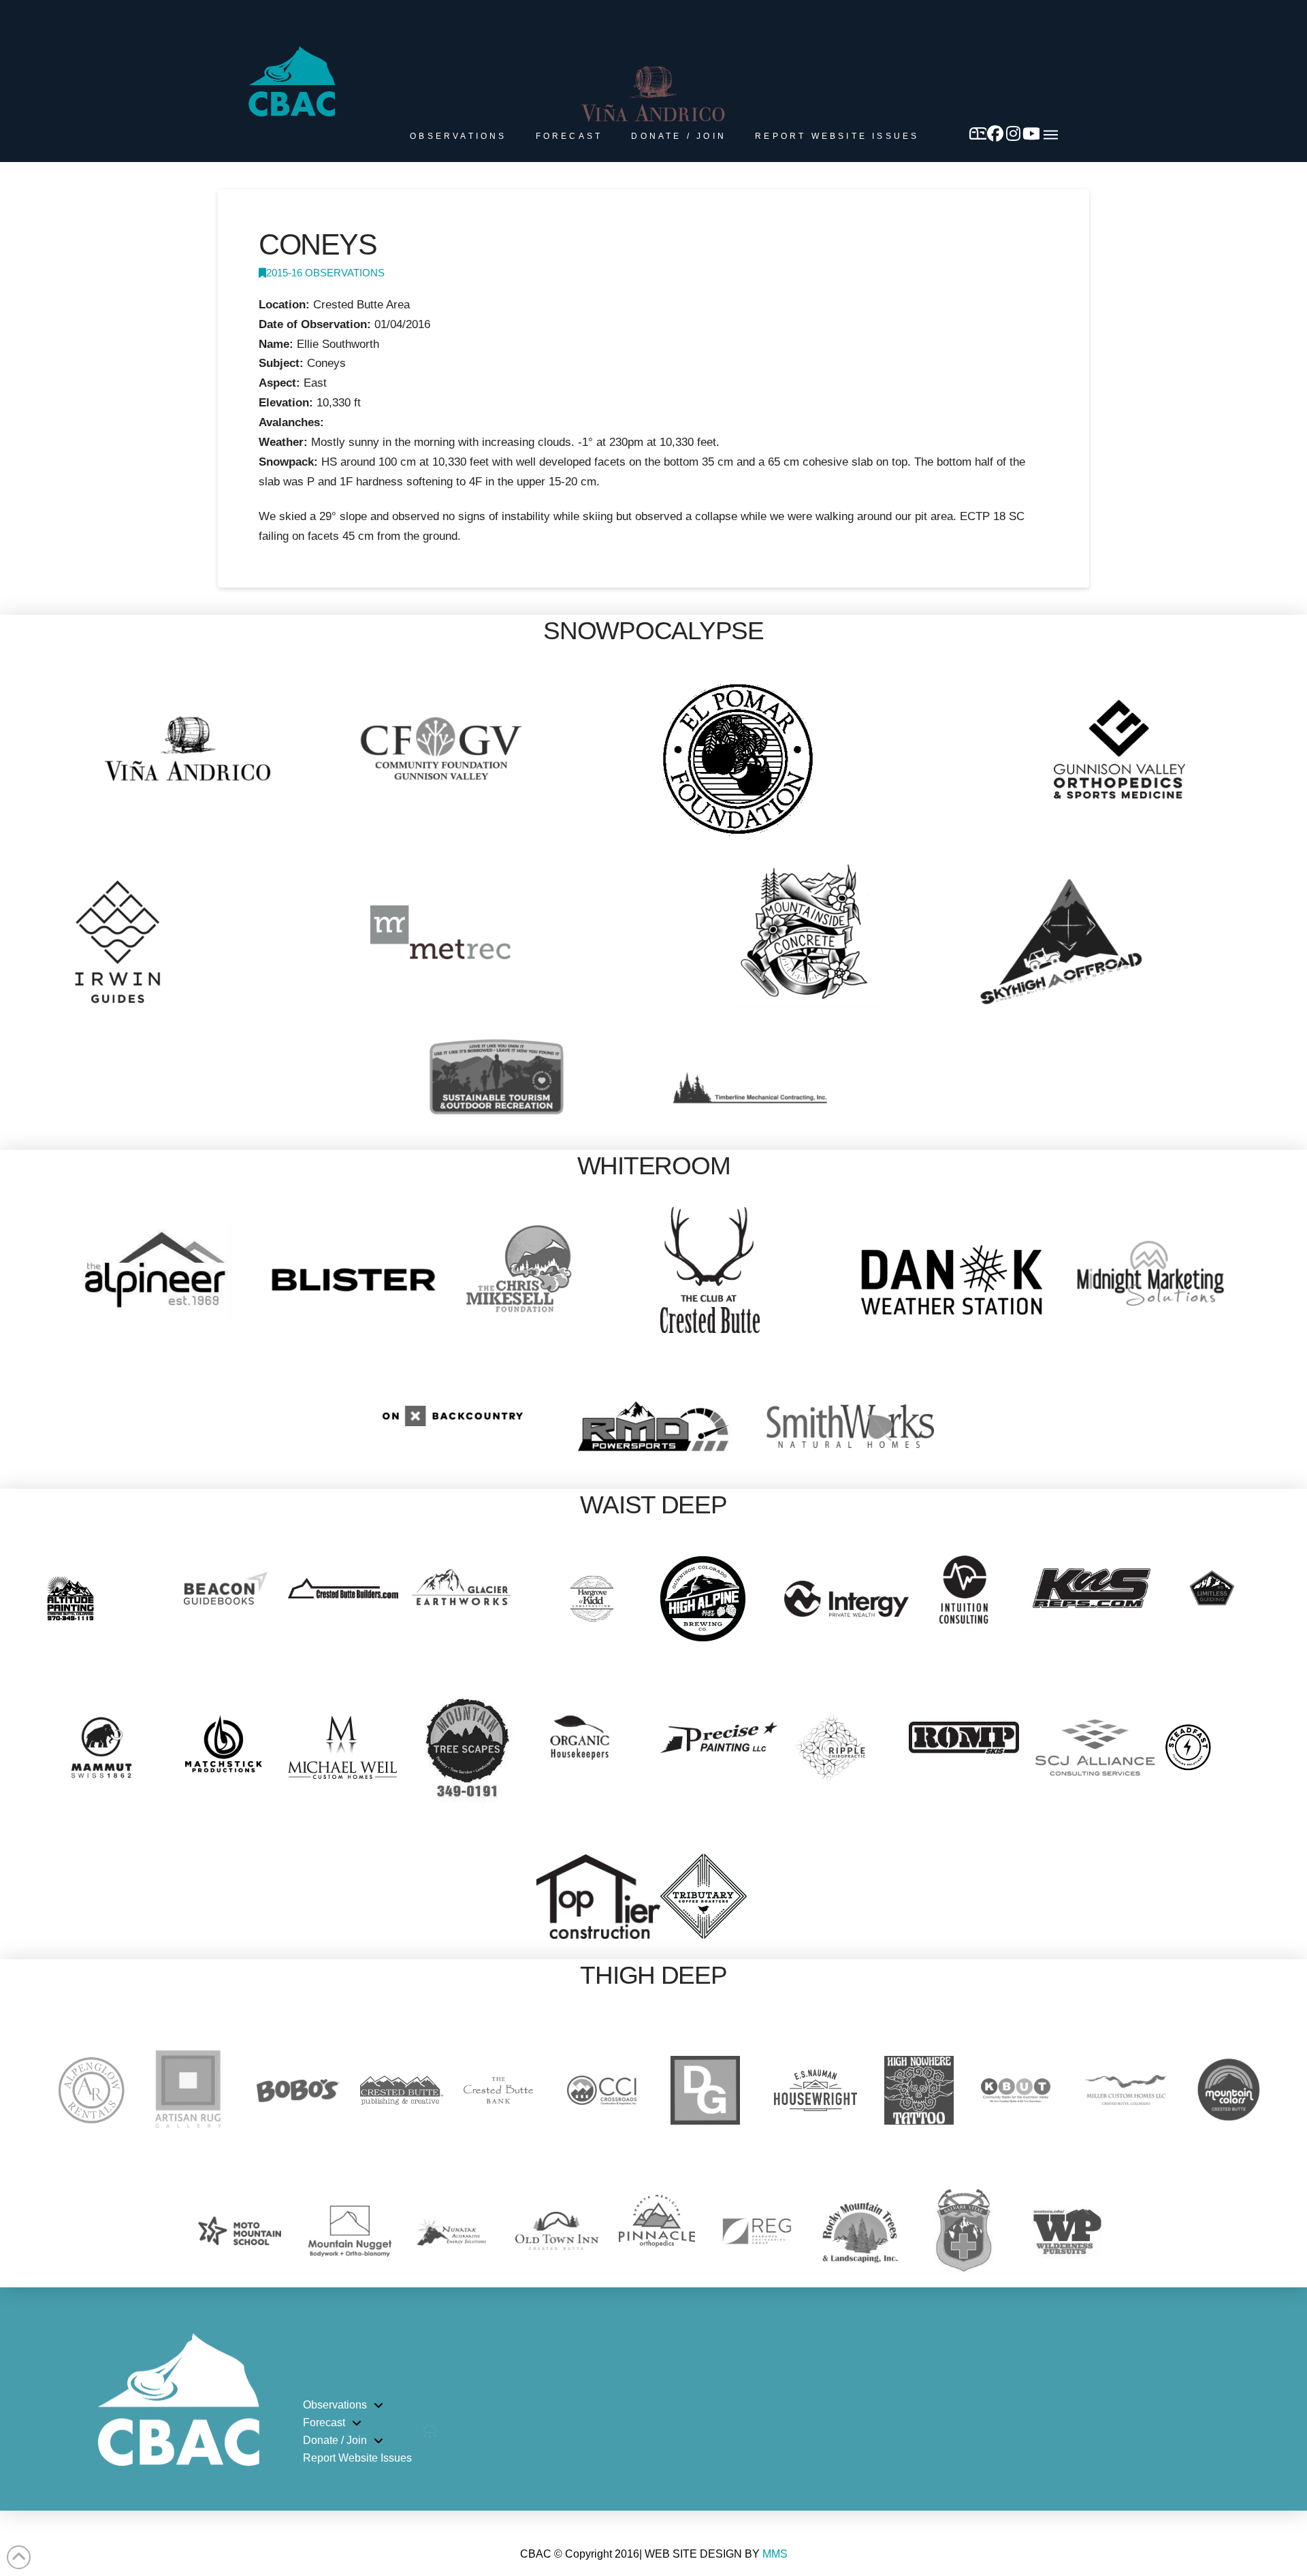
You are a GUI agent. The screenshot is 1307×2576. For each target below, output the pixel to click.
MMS (775, 2554)
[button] (1051, 135)
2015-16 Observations (325, 273)
